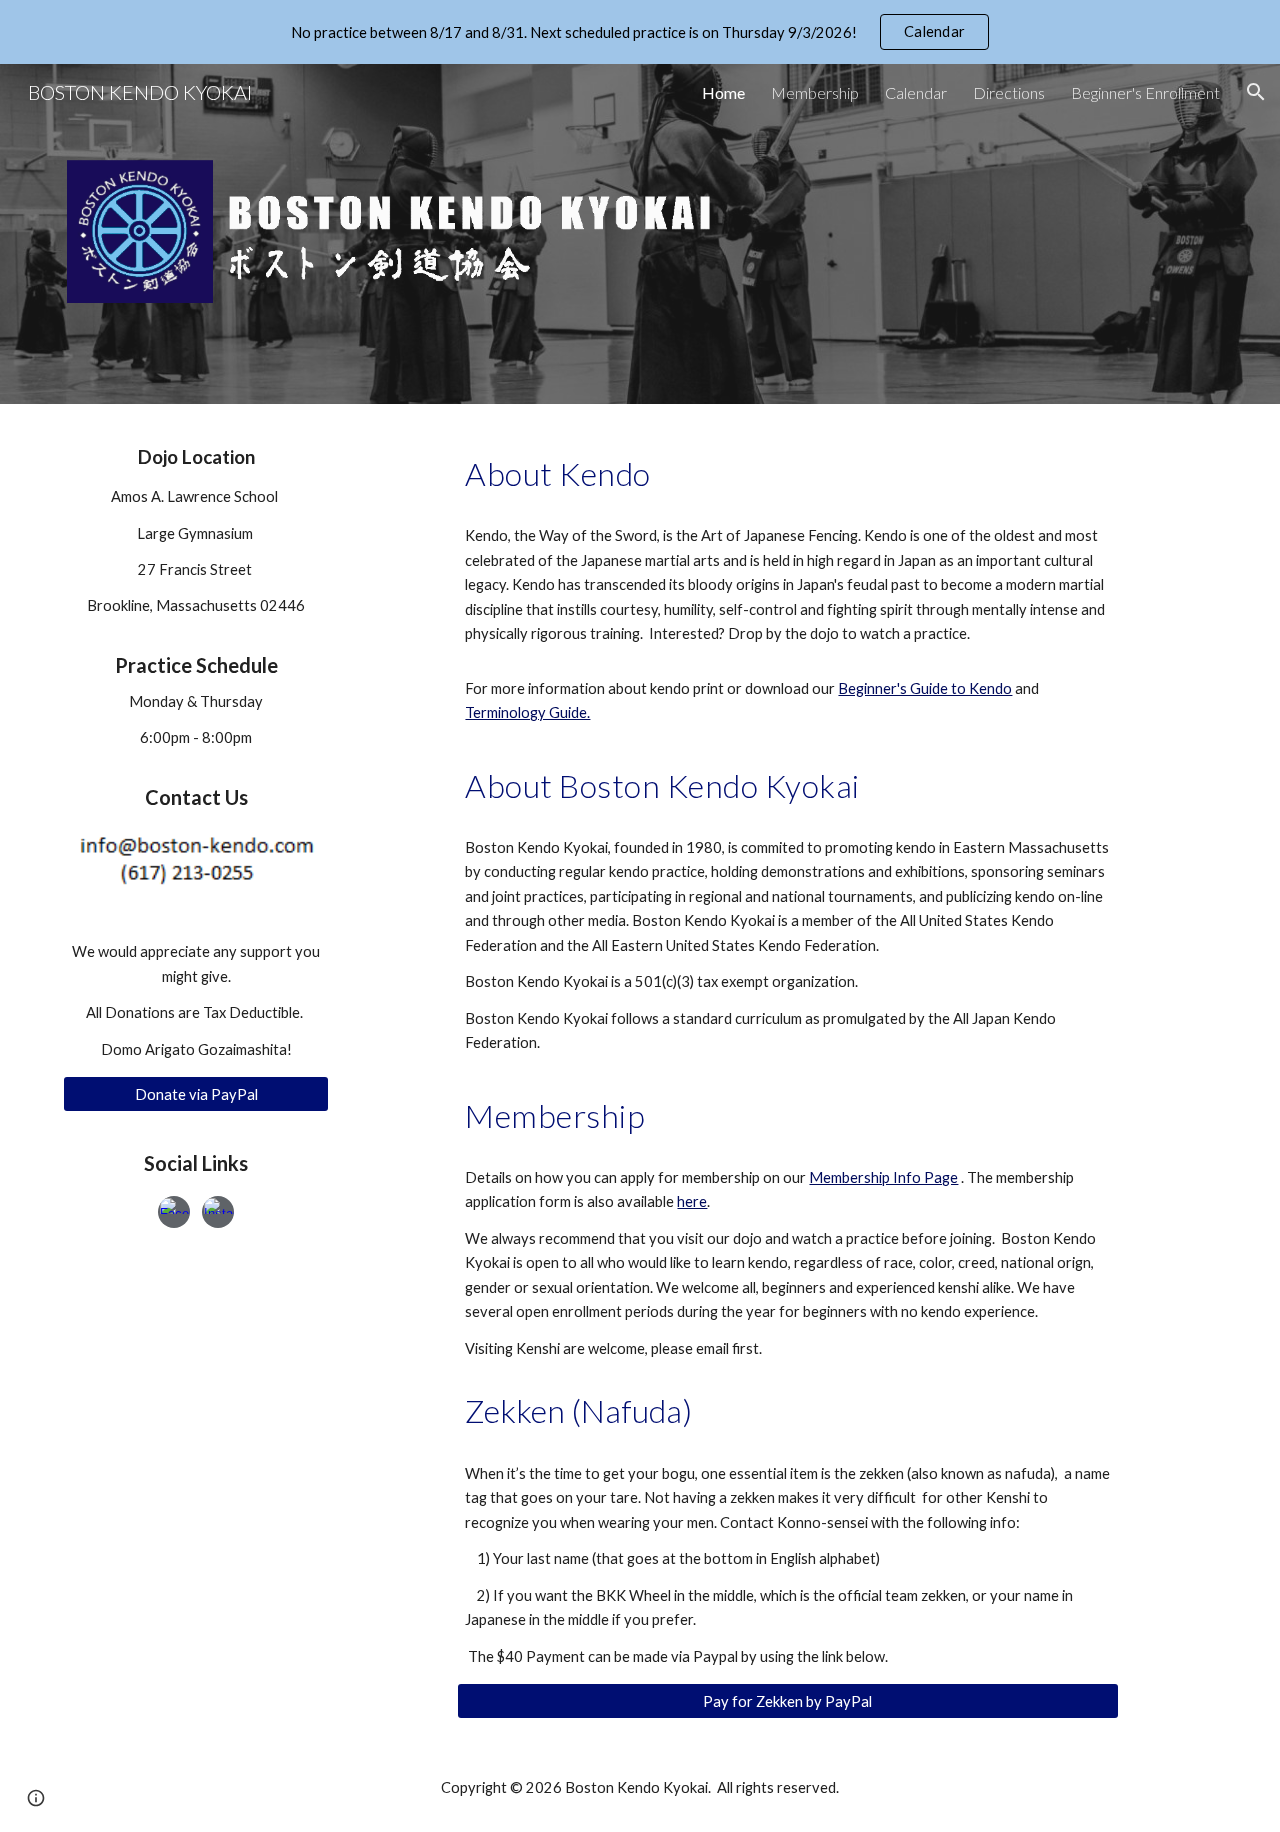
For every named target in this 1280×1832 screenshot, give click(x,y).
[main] (196, 626)
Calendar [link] (916, 92)
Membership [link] (815, 92)
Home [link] (723, 92)
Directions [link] (1009, 92)
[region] (640, 32)
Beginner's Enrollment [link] (1145, 92)
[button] (1256, 92)
